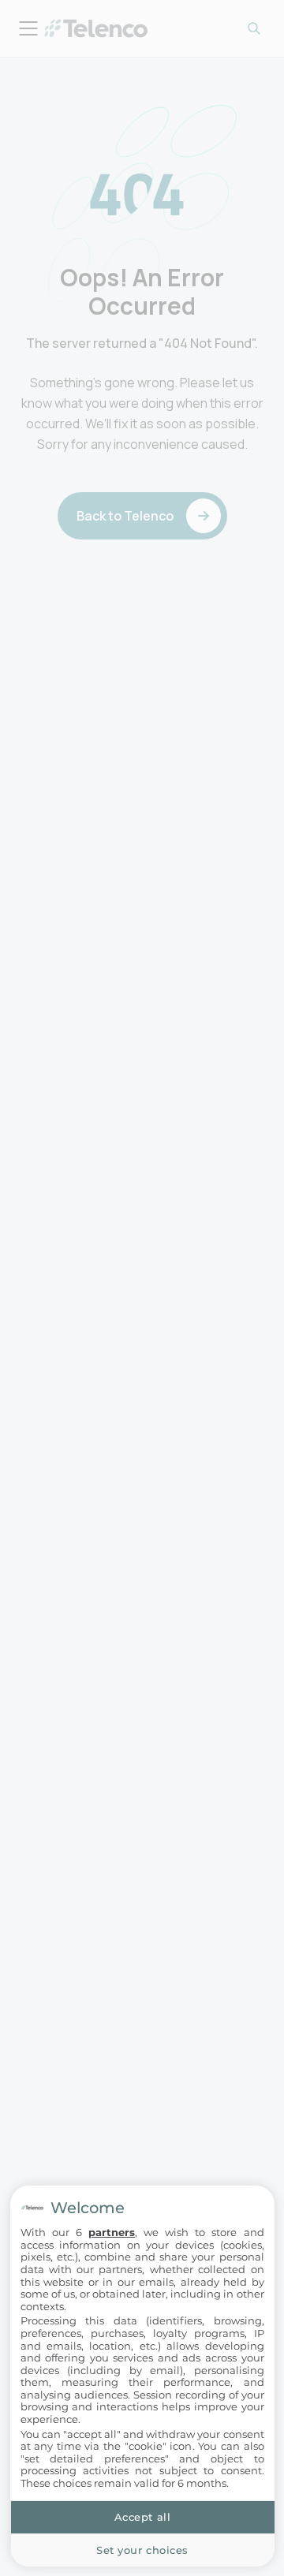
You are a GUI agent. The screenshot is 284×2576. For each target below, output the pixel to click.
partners (112, 2232)
